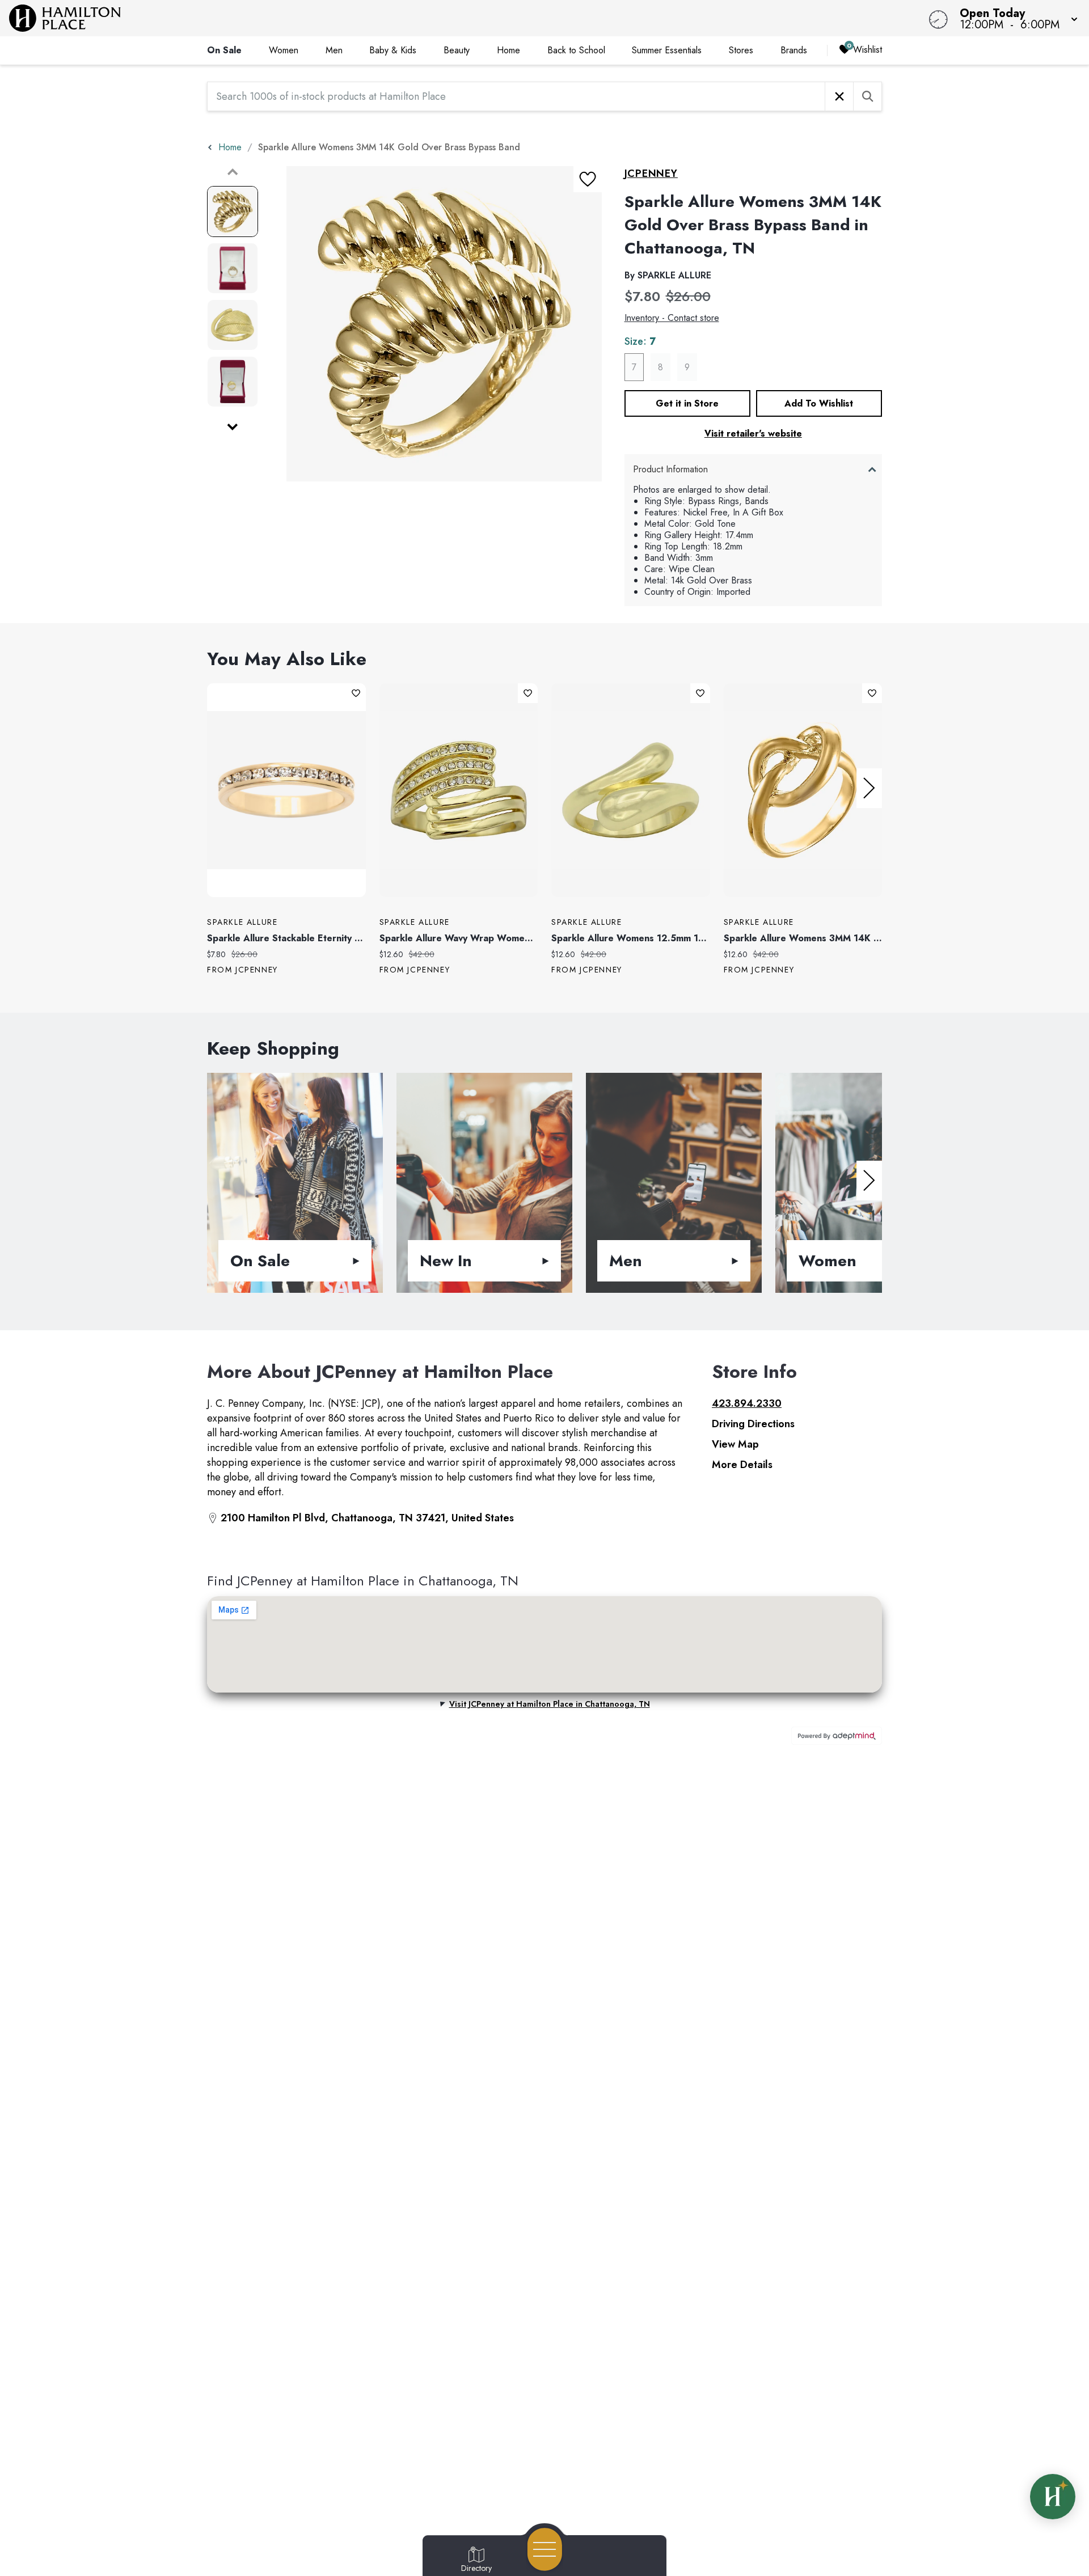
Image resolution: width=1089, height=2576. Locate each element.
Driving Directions (753, 1424)
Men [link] (334, 50)
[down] (233, 427)
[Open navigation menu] (545, 2549)
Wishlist (868, 50)
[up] (233, 172)
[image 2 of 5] (233, 268)
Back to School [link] (576, 50)
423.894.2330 (747, 1403)
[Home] (411, 18)
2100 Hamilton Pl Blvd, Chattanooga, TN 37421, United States (367, 1518)
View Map (735, 1444)
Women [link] (284, 50)
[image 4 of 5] (233, 382)
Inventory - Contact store (672, 318)
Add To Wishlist (819, 403)
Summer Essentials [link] (667, 50)
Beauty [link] (457, 50)
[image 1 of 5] (233, 212)
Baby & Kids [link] (393, 50)
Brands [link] (794, 50)
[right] (869, 788)
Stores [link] (741, 50)
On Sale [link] (224, 50)
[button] (1015, 18)
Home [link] (508, 50)
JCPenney (651, 174)
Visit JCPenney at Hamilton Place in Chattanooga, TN (550, 1704)
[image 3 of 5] (233, 325)
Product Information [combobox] (670, 469)
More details (742, 1465)
